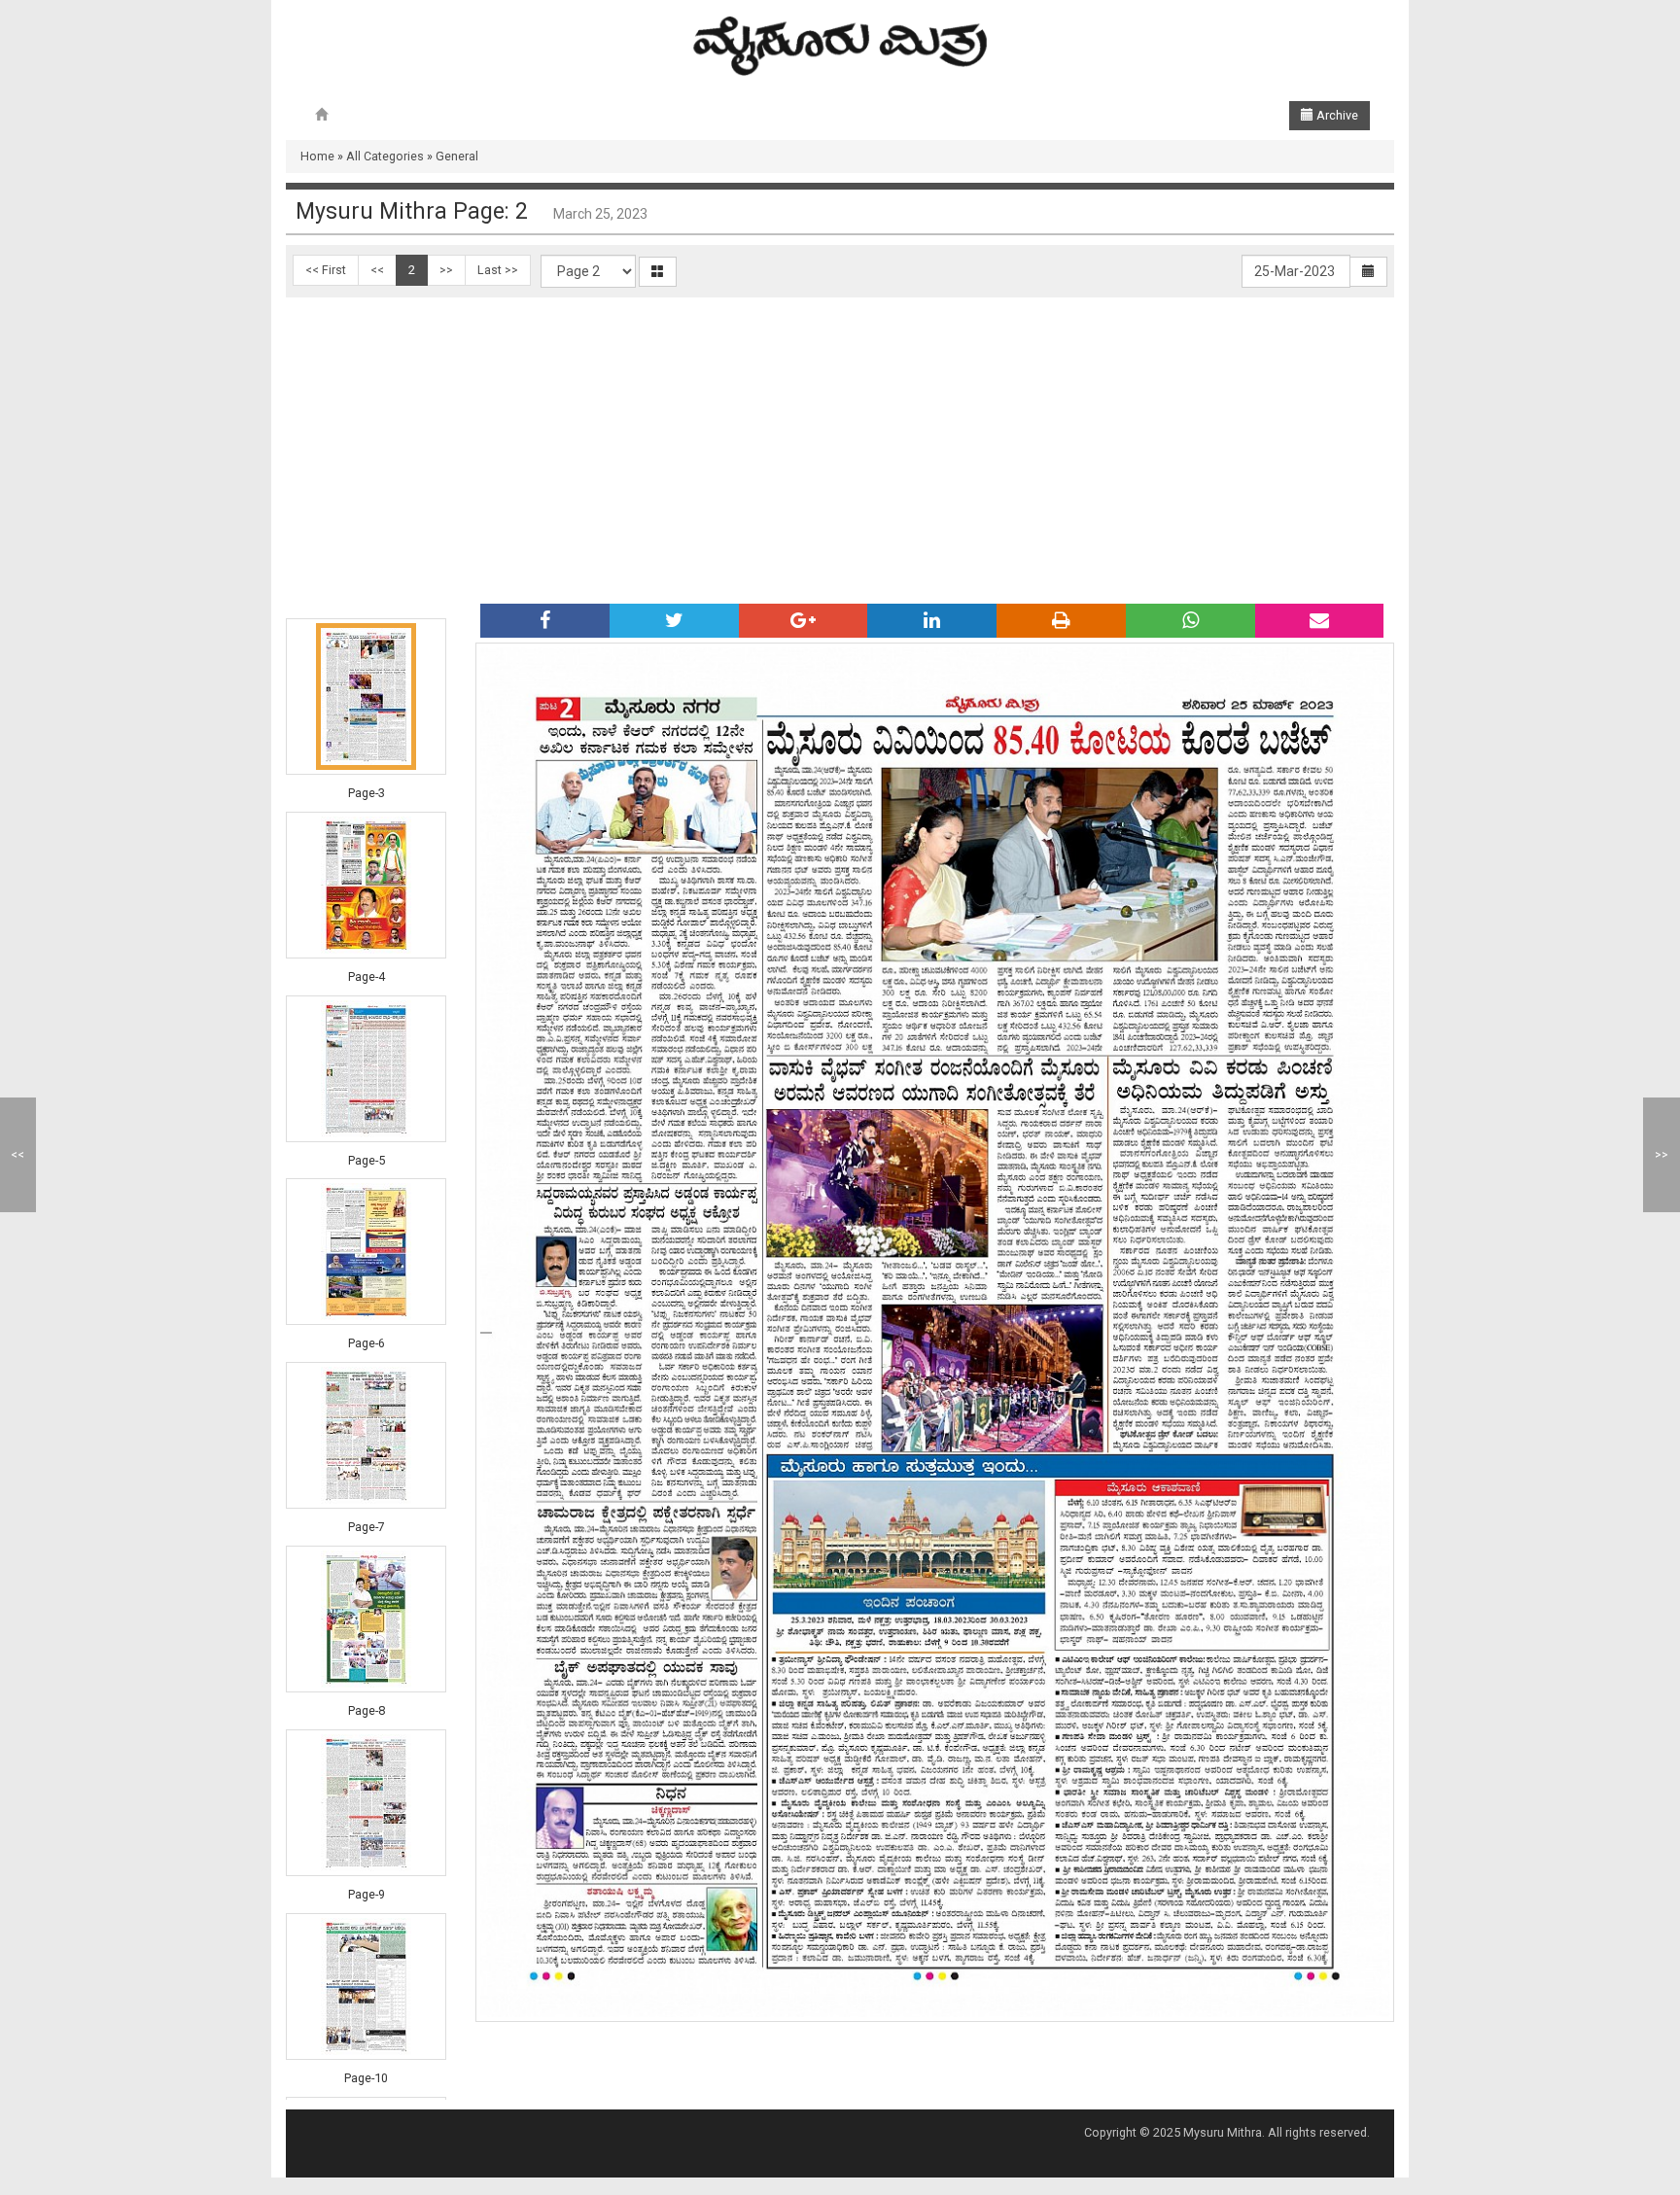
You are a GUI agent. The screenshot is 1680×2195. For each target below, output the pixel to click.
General (457, 156)
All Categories (385, 156)
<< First (326, 270)
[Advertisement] (840, 443)
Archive (1336, 115)
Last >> (498, 270)
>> (446, 270)
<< (377, 270)
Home (317, 156)
